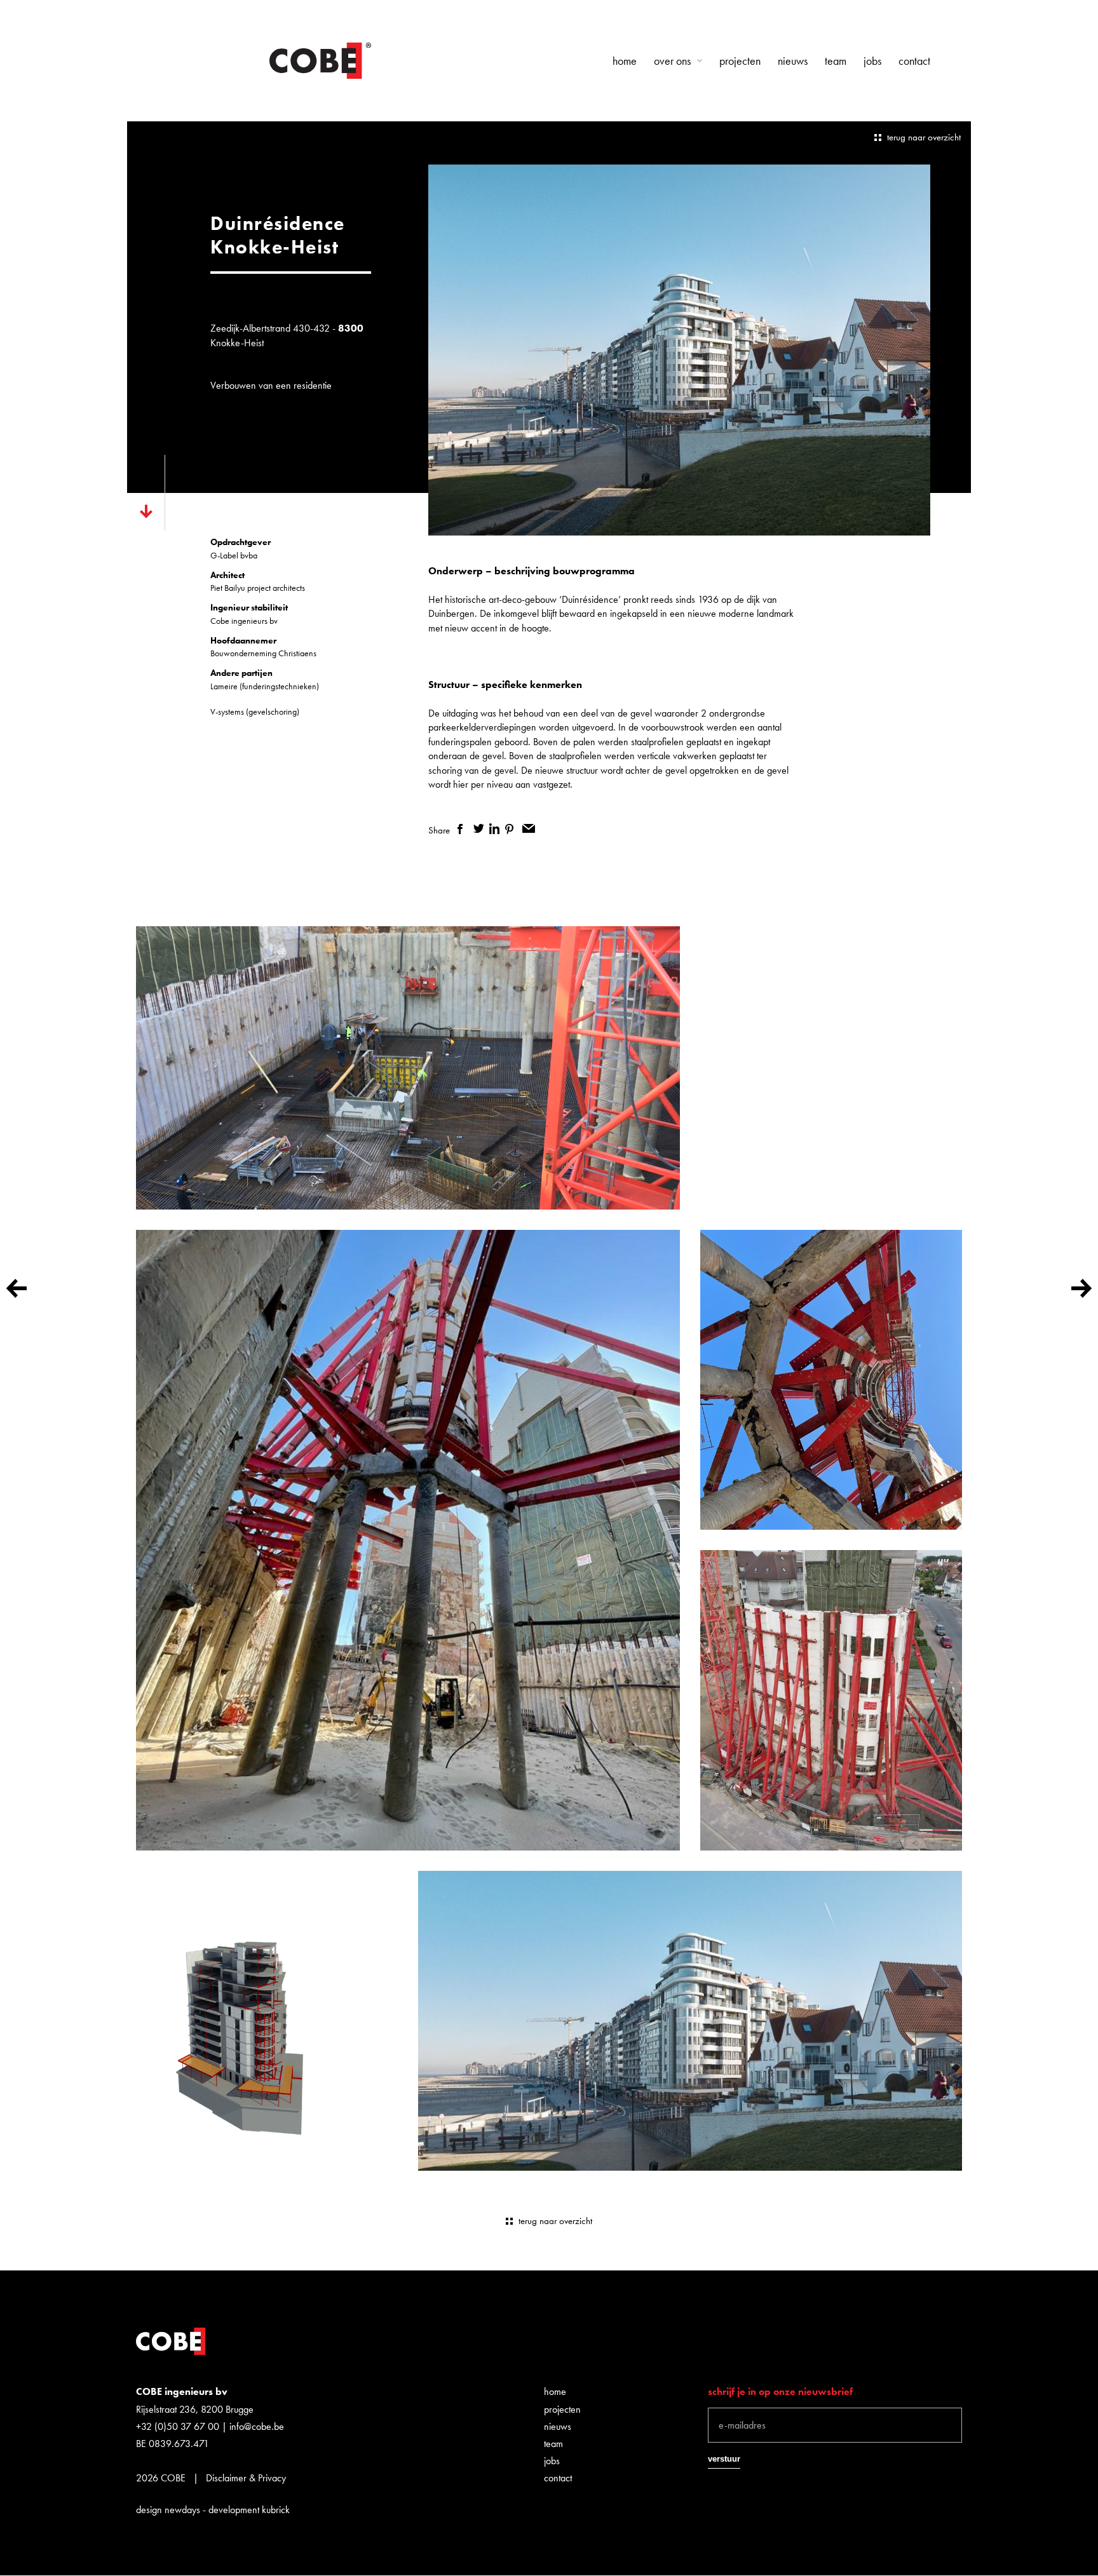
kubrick (276, 2510)
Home (625, 61)
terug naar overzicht (924, 137)
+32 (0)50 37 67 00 (178, 2426)
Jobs (872, 61)
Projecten (740, 61)
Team (836, 61)
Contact (914, 61)
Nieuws (793, 61)
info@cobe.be (257, 2426)
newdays (182, 2510)
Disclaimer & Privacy (246, 2478)
